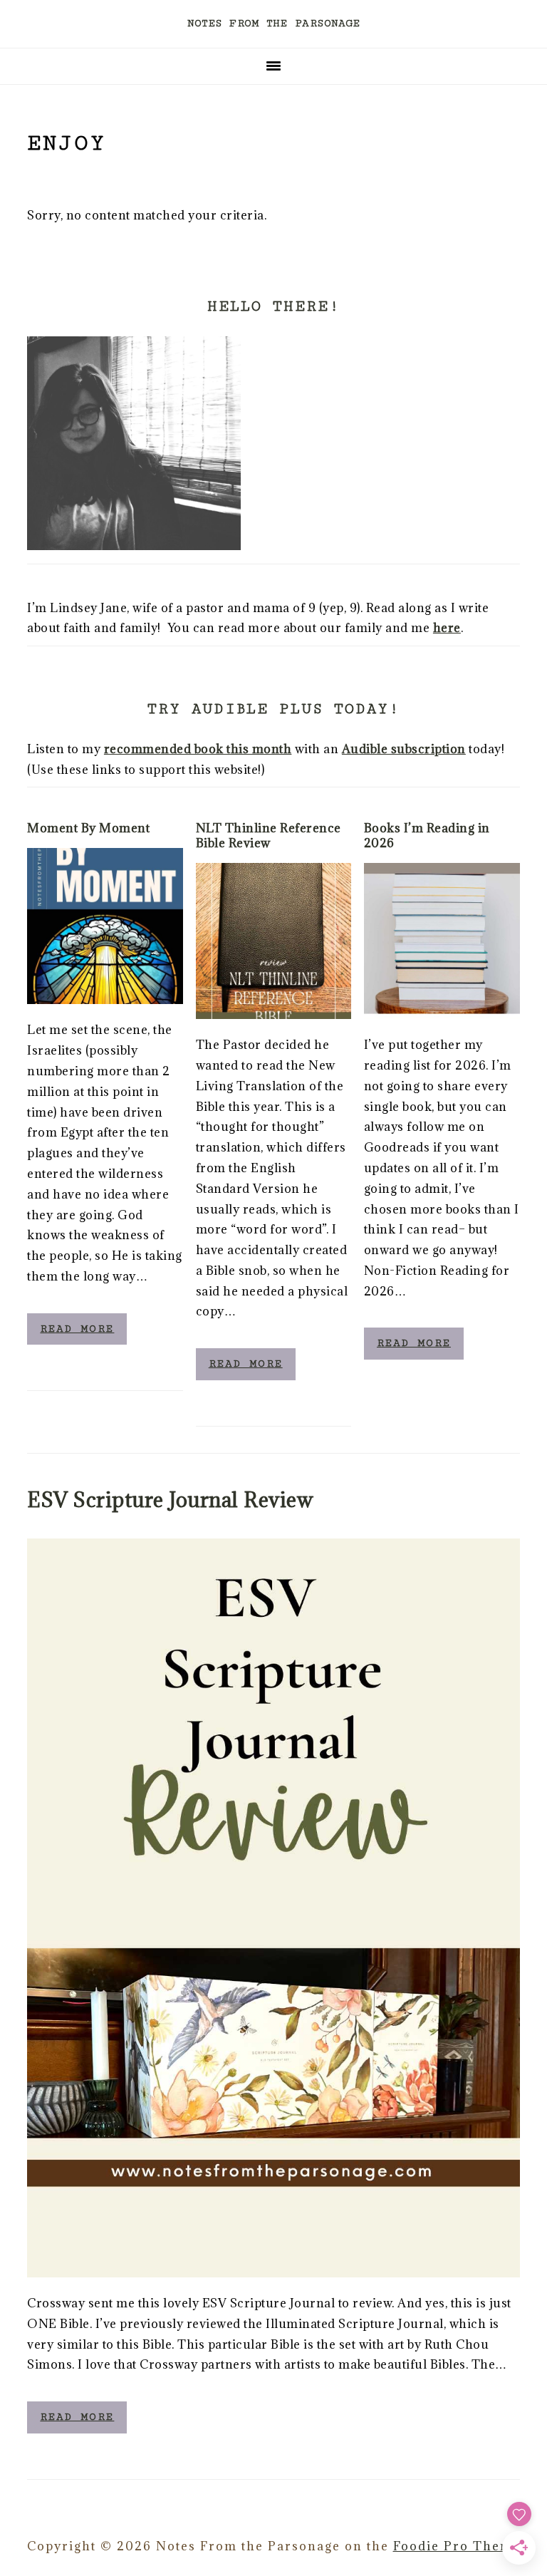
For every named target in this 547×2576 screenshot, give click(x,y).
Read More (77, 1329)
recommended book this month (198, 749)
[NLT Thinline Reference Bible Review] (274, 941)
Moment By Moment (88, 828)
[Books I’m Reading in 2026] (442, 941)
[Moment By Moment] (105, 926)
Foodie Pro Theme (457, 2546)
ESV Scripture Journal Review (170, 1500)
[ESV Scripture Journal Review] (273, 1908)
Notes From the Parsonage (273, 23)
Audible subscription (404, 749)
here (447, 628)
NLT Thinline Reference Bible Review (269, 836)
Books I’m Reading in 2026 (427, 836)
